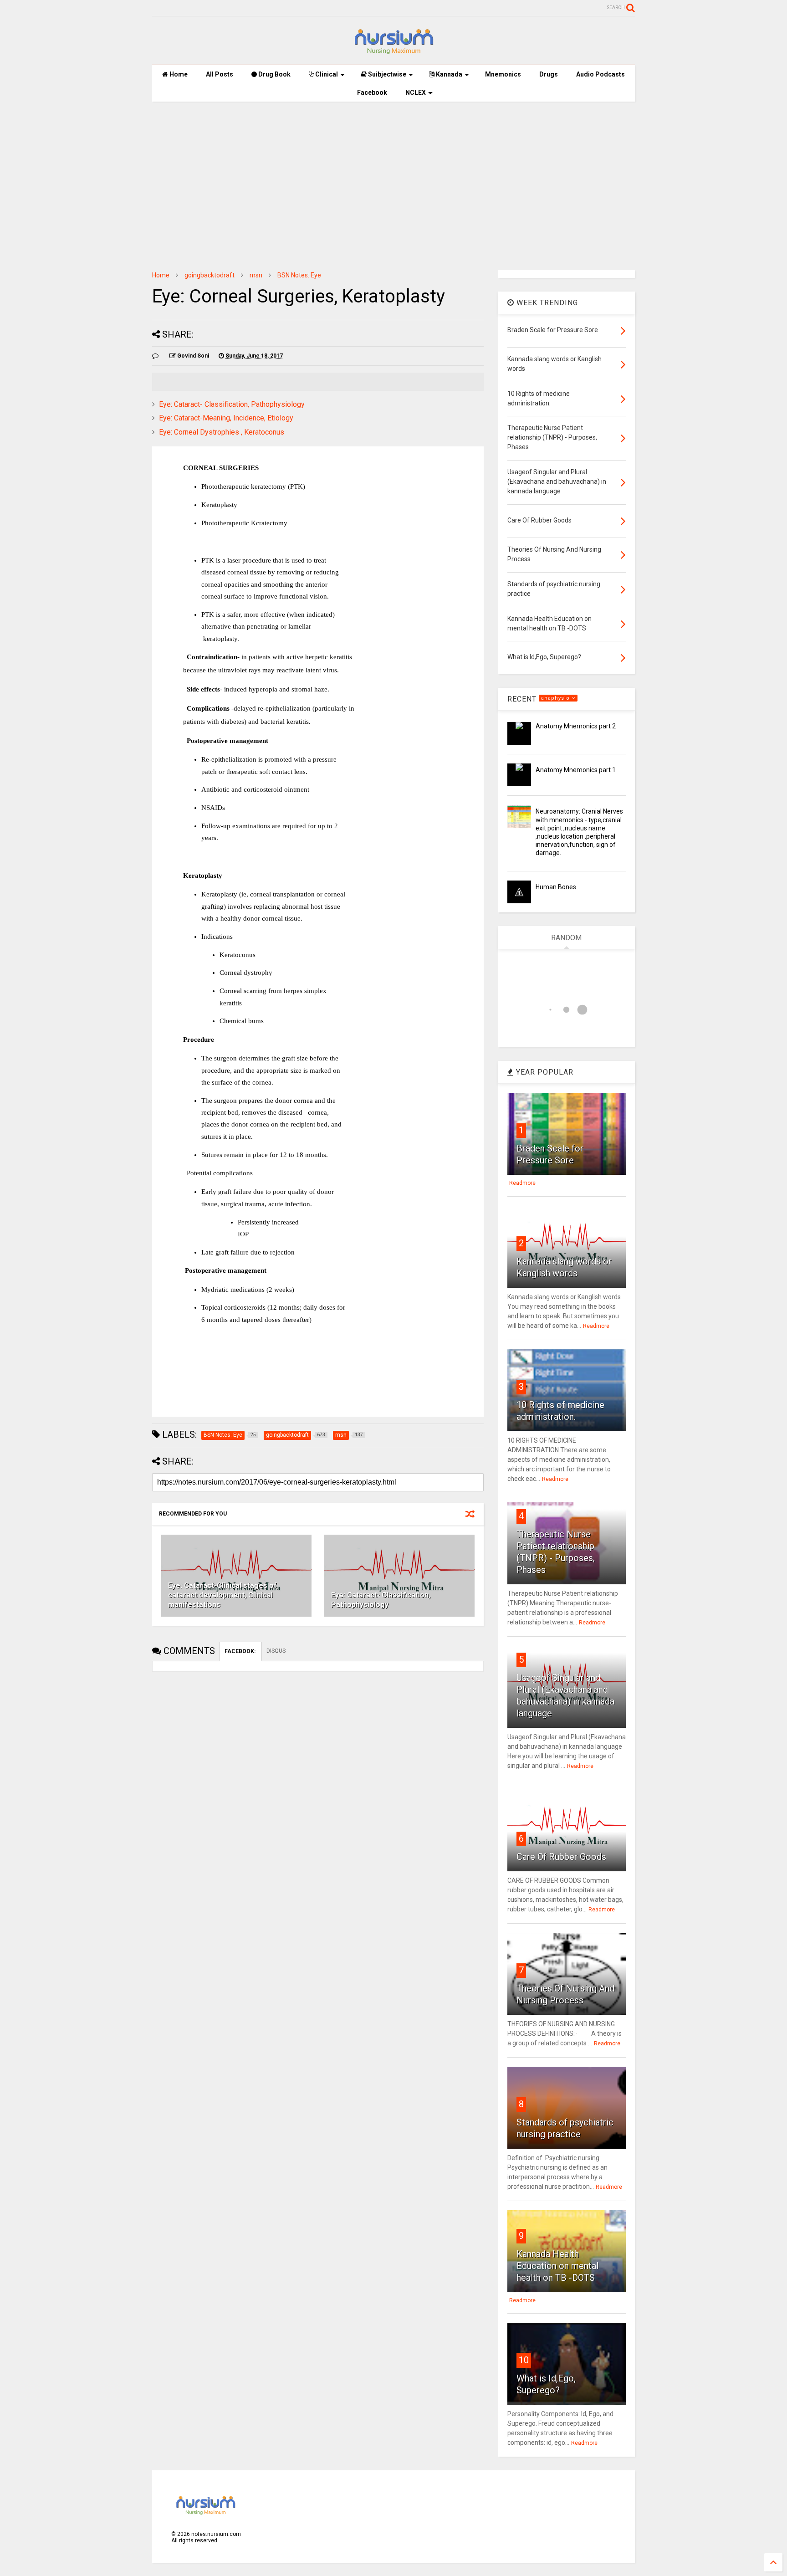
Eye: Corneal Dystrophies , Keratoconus (222, 432)
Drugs (549, 74)
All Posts (220, 74)
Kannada (448, 74)
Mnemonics (503, 74)
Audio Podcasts (600, 74)
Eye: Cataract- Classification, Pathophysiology (232, 404)
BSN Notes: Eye (299, 275)
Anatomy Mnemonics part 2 (576, 726)
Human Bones (556, 887)
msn (256, 275)
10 (524, 2360)
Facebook (372, 92)
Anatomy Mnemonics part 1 (576, 770)
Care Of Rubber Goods (561, 1857)
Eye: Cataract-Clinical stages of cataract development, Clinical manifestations (222, 1595)
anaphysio (556, 698)
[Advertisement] (393, 179)
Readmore (522, 1183)
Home (178, 74)
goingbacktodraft (210, 275)
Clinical (326, 74)
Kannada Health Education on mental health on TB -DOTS (557, 2266)
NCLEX (416, 92)
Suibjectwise (386, 74)
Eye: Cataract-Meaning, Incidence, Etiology (226, 418)
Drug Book (274, 74)
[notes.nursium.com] (393, 53)
